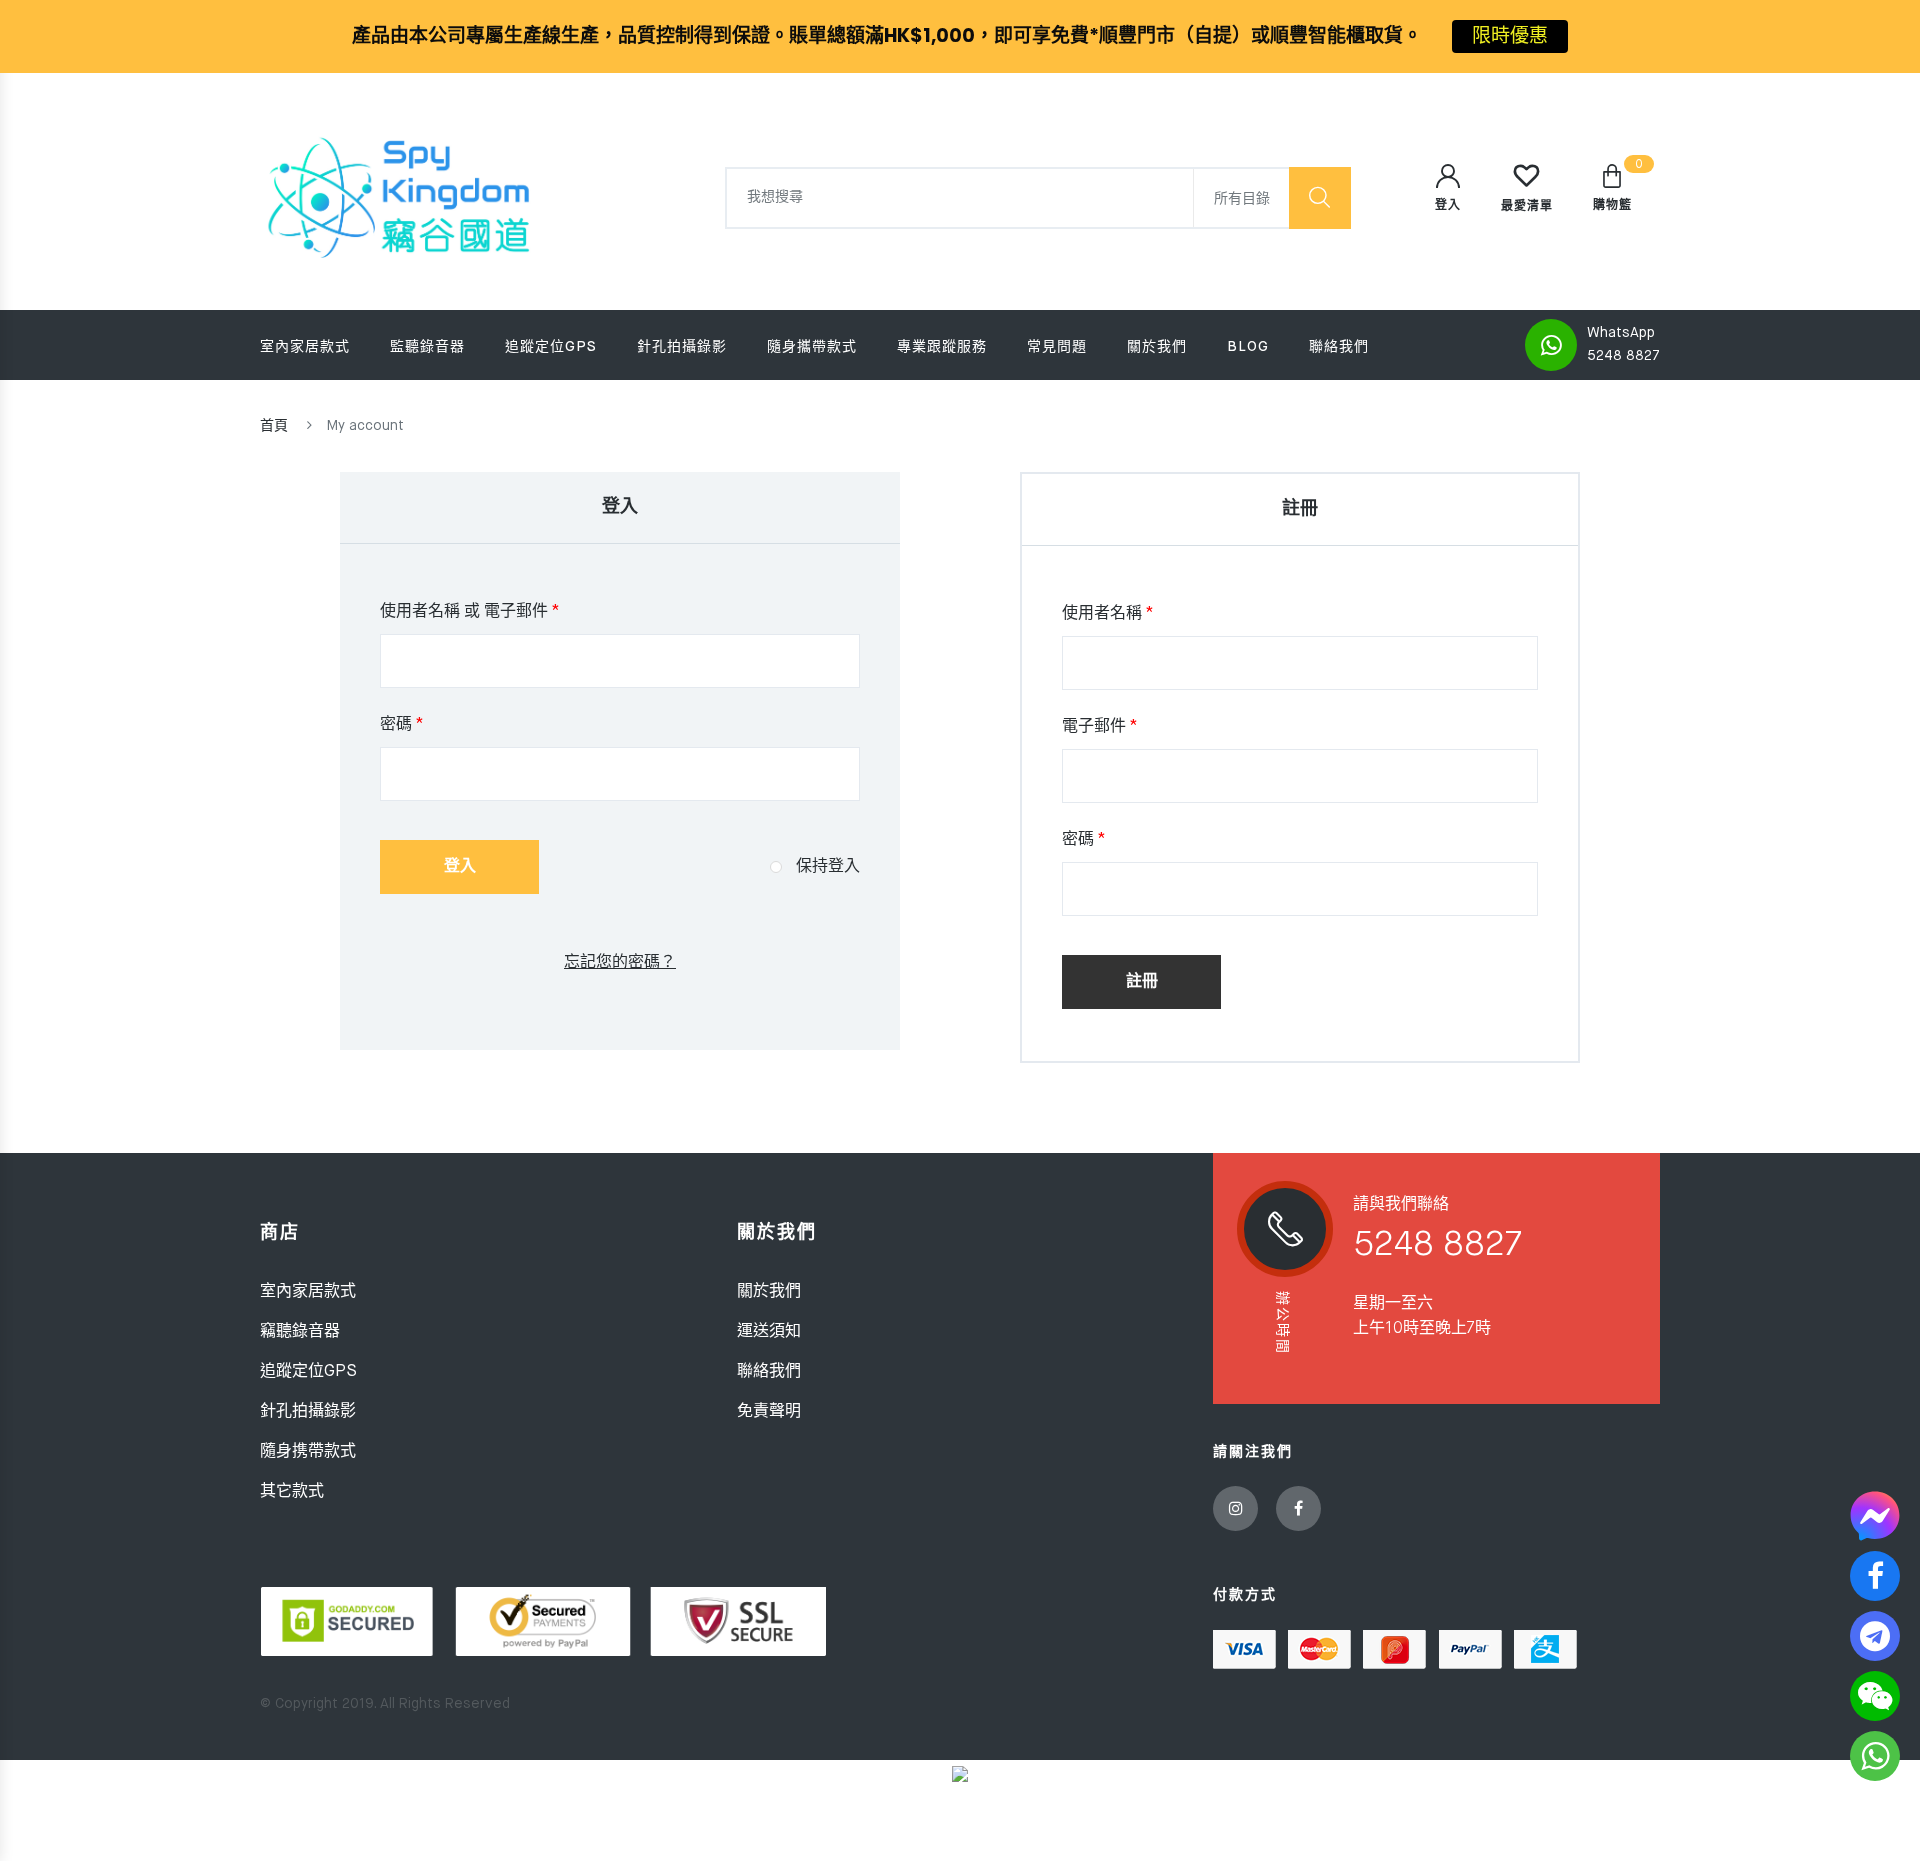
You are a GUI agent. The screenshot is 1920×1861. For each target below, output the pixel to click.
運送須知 (769, 1332)
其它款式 (292, 1492)
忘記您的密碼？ (620, 963)
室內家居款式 (305, 347)
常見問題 (1057, 347)
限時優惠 (1510, 35)
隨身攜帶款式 (812, 347)
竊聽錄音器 (300, 1332)
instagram (1235, 1508)
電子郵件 (1100, 727)
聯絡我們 (1339, 347)
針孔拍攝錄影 (682, 347)
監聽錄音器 (427, 347)
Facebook (1298, 1508)
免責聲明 (769, 1412)
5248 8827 (1623, 356)
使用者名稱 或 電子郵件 (470, 612)
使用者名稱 (1108, 614)
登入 (460, 867)
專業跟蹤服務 (942, 347)
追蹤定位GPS (551, 347)
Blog (1248, 347)
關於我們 (1157, 347)
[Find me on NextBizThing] (960, 1774)
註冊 (1142, 982)
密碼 (402, 725)
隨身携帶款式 (308, 1452)
